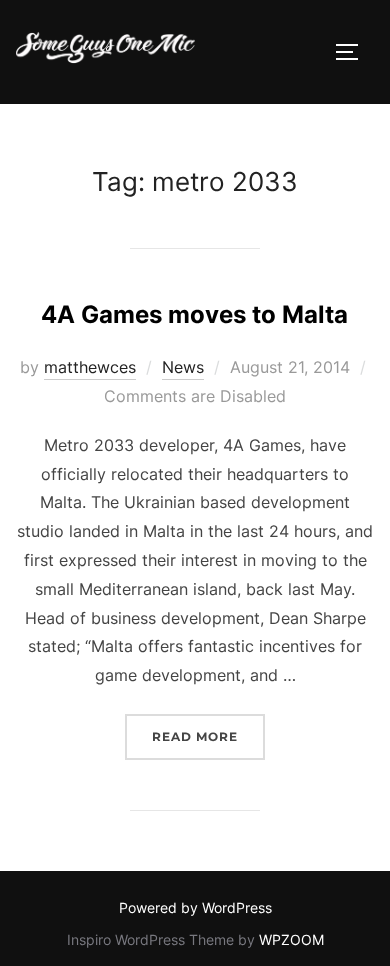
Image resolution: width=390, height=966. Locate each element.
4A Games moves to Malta (194, 314)
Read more (208, 736)
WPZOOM (291, 939)
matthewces (90, 367)
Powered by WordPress (195, 907)
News (183, 367)
